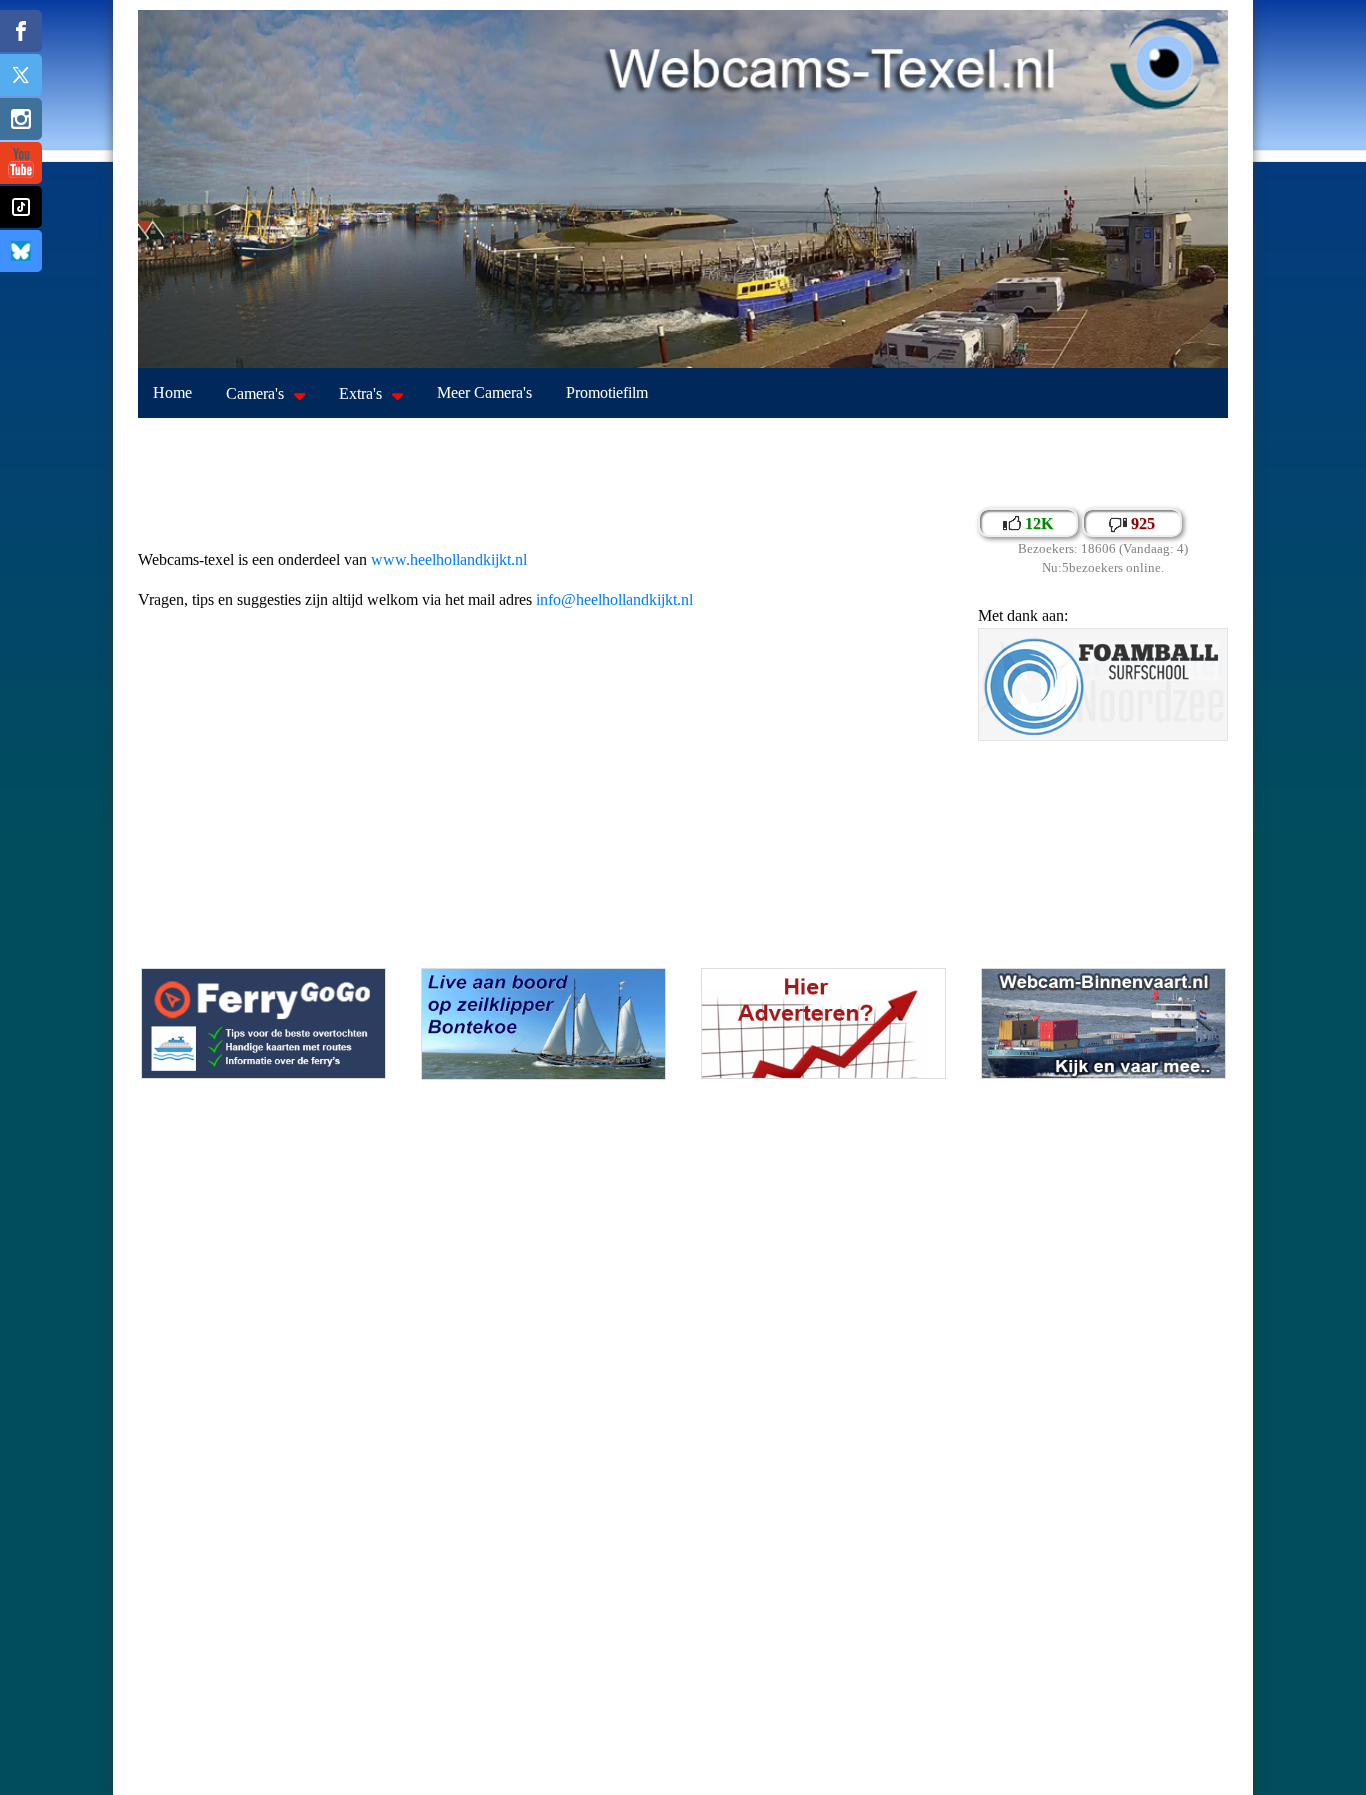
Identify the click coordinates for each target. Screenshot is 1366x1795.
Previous (998, 698)
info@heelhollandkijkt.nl (614, 599)
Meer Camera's (484, 392)
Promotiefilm (607, 392)
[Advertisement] (683, 463)
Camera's (255, 393)
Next (1208, 698)
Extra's (360, 393)
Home (172, 392)
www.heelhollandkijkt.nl (449, 559)
